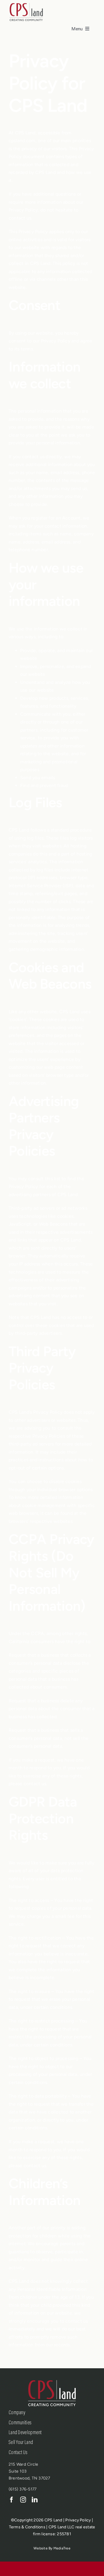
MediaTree (62, 2548)
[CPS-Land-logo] (26, 4)
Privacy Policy (78, 2520)
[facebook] (12, 2500)
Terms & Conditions (27, 2527)
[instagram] (23, 2500)
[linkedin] (35, 2500)
